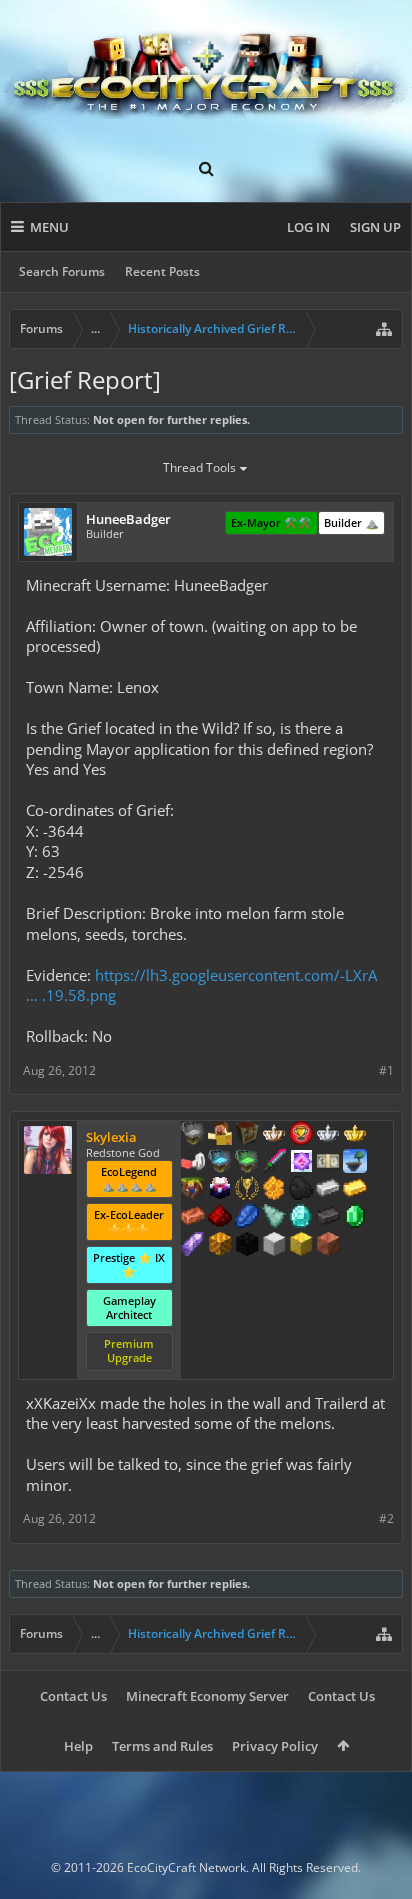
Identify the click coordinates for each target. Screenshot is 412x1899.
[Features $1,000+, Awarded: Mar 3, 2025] (220, 1246)
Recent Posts (162, 271)
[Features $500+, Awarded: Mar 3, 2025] (328, 1218)
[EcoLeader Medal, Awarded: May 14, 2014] (274, 1135)
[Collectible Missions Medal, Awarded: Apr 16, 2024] (301, 1163)
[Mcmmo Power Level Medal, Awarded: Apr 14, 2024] (193, 1163)
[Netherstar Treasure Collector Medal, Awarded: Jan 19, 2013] (193, 1135)
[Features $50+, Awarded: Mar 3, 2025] (301, 1190)
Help (78, 1746)
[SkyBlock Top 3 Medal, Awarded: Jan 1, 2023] (193, 1190)
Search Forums (62, 271)
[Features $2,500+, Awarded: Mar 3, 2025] (328, 1246)
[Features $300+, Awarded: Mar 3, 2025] (274, 1218)
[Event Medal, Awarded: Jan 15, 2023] (247, 1190)
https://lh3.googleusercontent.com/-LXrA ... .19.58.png (201, 985)
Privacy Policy (275, 1746)
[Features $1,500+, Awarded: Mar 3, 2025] (274, 1246)
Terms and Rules (162, 1746)
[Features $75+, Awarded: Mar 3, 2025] (328, 1190)
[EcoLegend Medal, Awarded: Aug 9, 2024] (355, 1135)
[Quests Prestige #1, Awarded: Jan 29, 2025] (220, 1190)
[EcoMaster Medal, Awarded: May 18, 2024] (328, 1135)
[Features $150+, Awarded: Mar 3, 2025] (193, 1218)
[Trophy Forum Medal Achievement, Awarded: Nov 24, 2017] (301, 1135)
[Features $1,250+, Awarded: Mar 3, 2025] (247, 1246)
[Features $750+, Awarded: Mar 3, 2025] (193, 1246)
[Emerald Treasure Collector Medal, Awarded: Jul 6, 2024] (247, 1163)
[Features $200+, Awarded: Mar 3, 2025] (220, 1218)
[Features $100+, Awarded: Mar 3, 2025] (355, 1190)
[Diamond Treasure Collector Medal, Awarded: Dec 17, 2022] (220, 1163)
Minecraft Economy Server (207, 1696)
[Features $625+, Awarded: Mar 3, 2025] (355, 1218)
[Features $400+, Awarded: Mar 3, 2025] (301, 1218)
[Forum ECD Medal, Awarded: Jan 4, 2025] (328, 1163)
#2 (386, 1518)
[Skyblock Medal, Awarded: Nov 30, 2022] (355, 1163)
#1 (386, 1070)
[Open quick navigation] (384, 329)
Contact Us (73, 1696)
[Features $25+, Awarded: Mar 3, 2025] (274, 1190)
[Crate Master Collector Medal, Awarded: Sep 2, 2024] (274, 1163)
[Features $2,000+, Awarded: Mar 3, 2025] (301, 1246)
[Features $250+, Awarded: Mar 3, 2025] (247, 1218)
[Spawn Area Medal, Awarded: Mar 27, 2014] (220, 1135)
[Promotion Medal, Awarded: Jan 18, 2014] (247, 1135)
